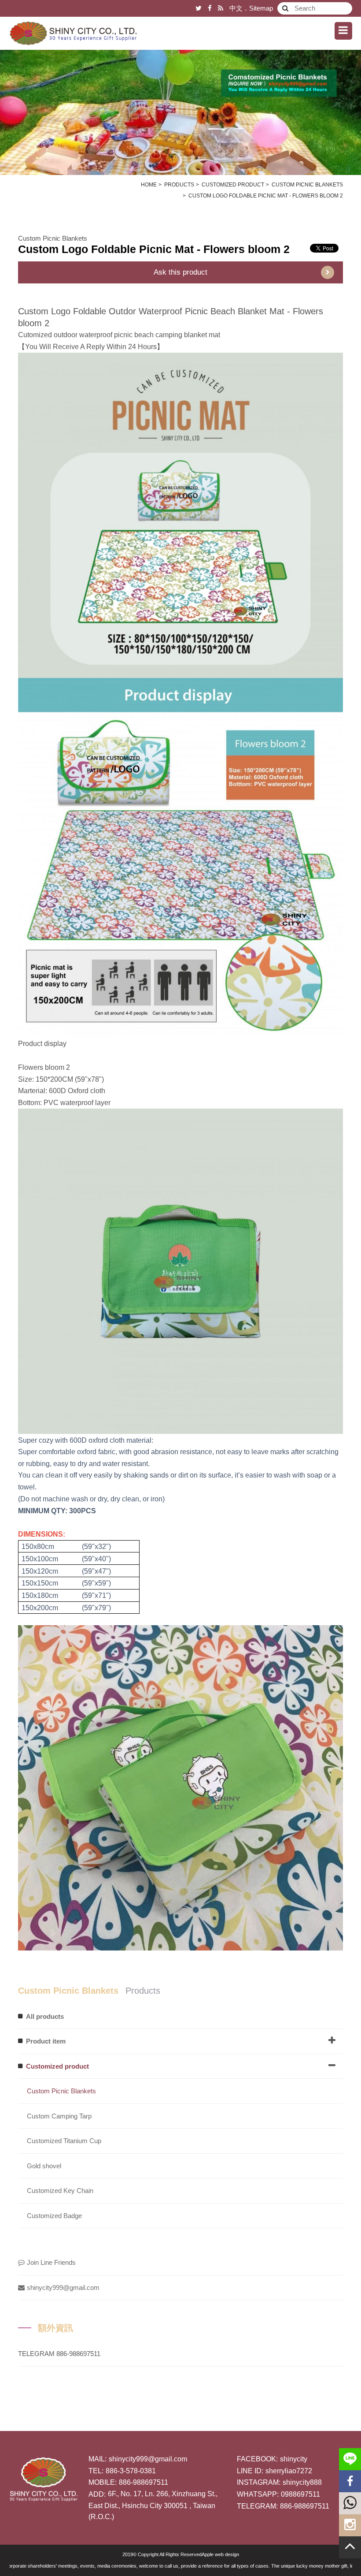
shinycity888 (302, 2482)
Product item (46, 2041)
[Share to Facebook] (210, 8)
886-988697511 (144, 2482)
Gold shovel (44, 2166)
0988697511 (300, 2494)
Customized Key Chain (60, 2191)
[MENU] (343, 31)
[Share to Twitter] (199, 8)
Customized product (233, 185)
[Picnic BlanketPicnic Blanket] (180, 104)
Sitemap (261, 8)
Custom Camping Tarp (59, 2116)
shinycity (294, 2459)
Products (179, 185)
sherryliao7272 (289, 2471)
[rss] (221, 8)
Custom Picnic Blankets (307, 185)
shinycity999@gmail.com (63, 2288)
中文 (236, 8)
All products (45, 2016)
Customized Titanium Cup (64, 2141)
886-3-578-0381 (131, 2471)
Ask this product (180, 272)
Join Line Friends (51, 2262)
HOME (149, 185)
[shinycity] (73, 33)
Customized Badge (54, 2216)
